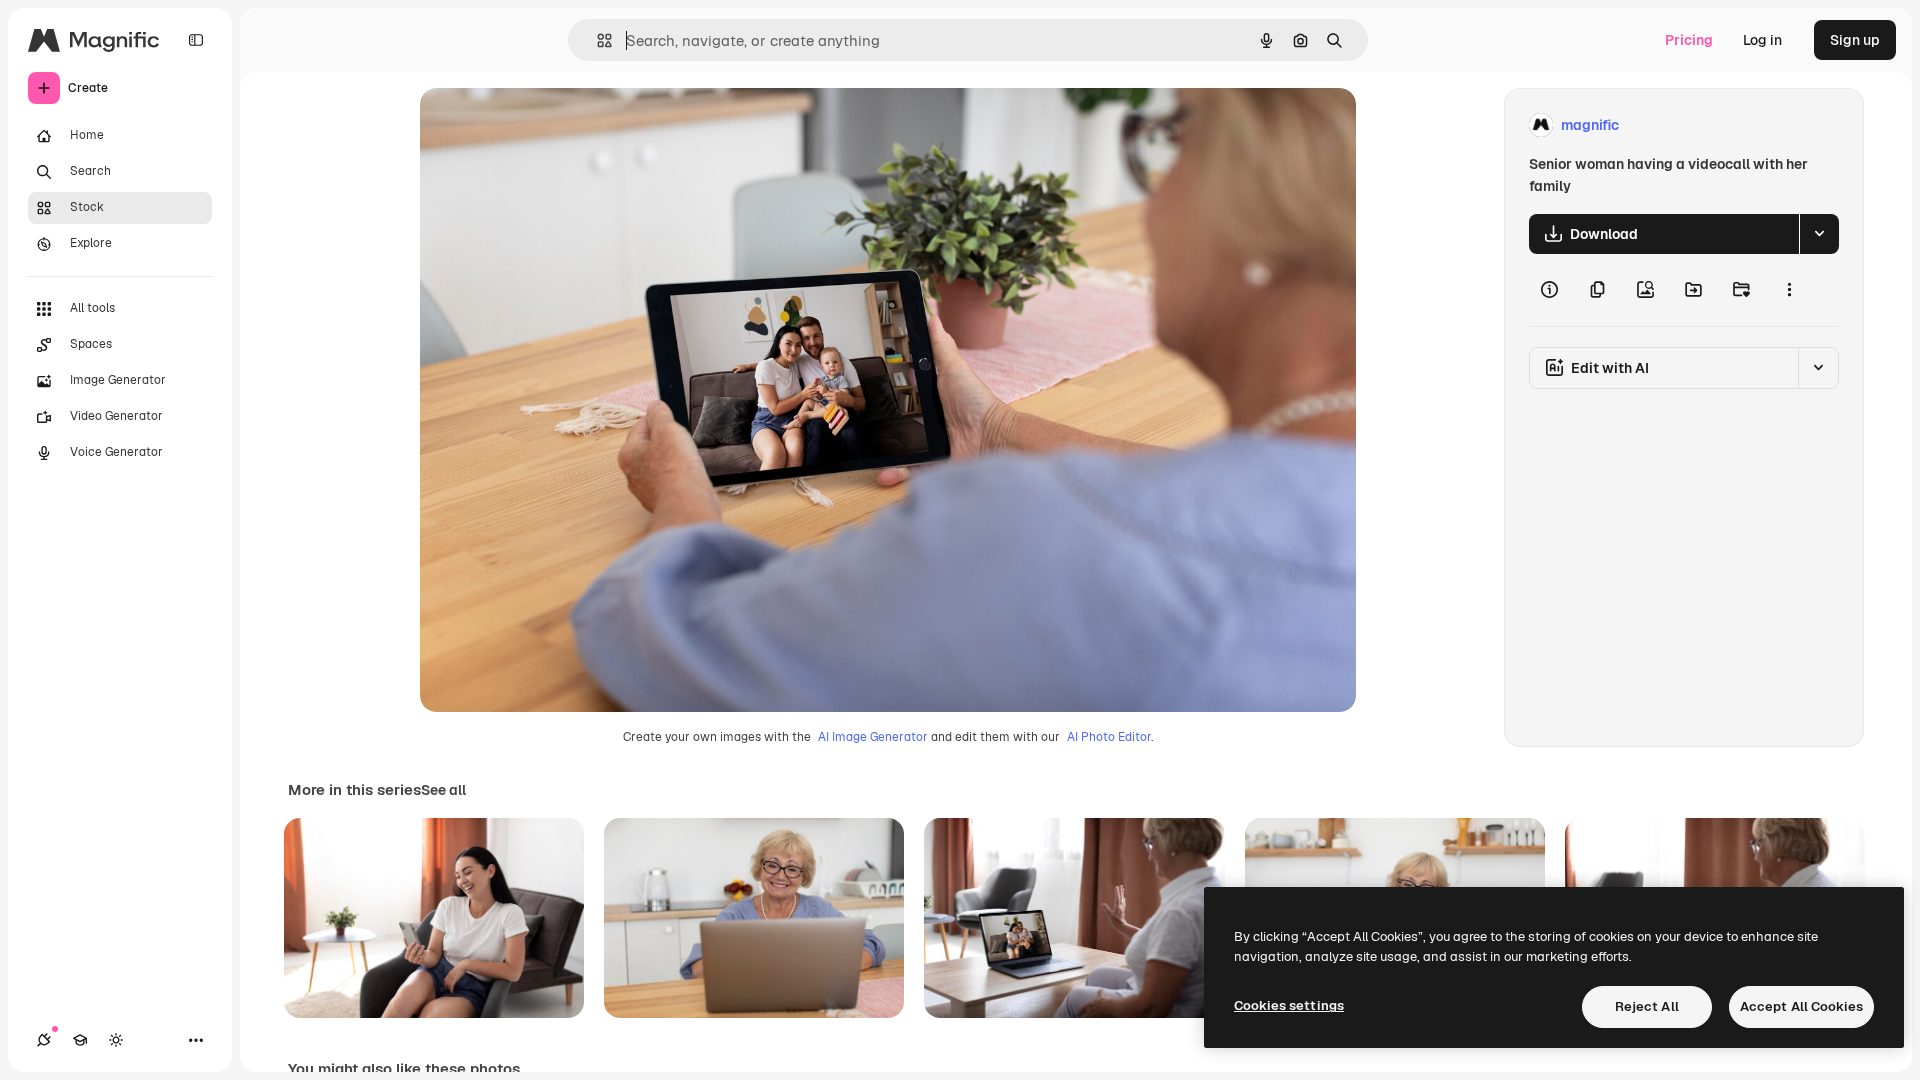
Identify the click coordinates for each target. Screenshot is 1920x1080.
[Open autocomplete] (596, 40)
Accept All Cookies (1801, 1006)
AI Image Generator (873, 737)
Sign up (1855, 40)
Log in (1762, 40)
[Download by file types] (1819, 234)
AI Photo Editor (1109, 737)
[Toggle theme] (116, 1040)
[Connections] (44, 1040)
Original (548, 125)
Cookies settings (1289, 1005)
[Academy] (80, 1040)
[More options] (1789, 290)
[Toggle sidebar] (196, 40)
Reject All (1647, 1006)
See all (443, 790)
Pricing (1689, 40)
